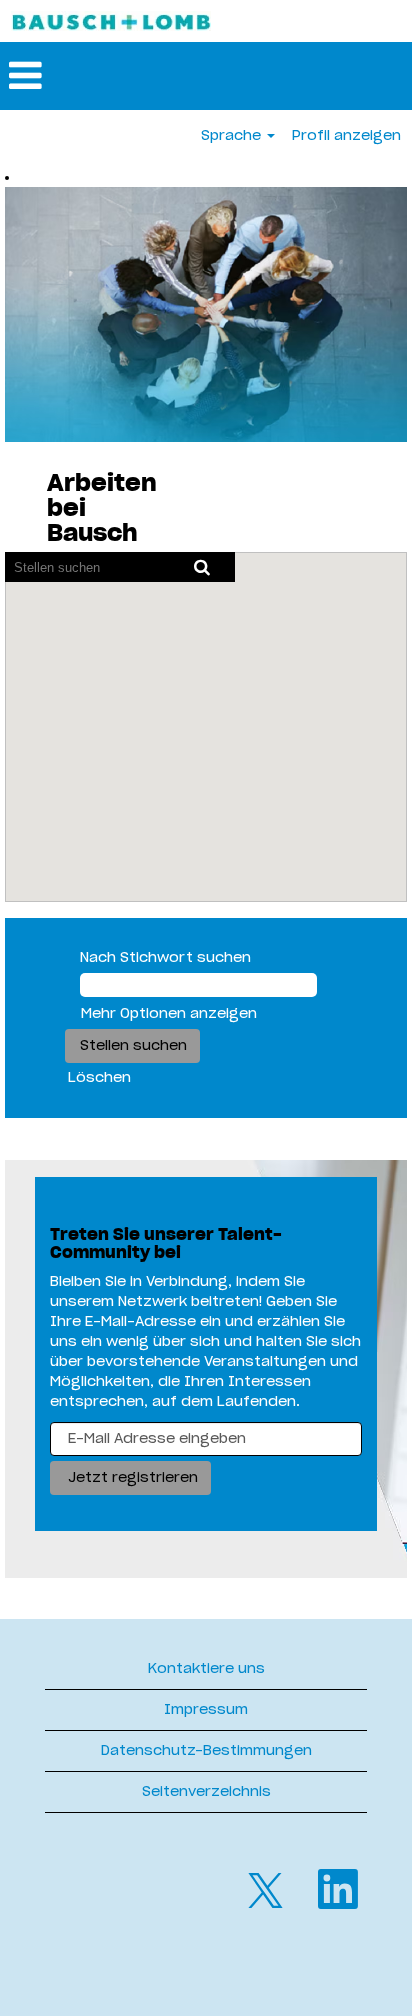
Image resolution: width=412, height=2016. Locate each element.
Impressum (206, 1710)
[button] (206, 76)
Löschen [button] (99, 1078)
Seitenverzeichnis (206, 1792)
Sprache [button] (233, 136)
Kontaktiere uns (206, 1669)
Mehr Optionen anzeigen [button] (169, 1014)
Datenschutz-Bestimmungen (206, 1751)
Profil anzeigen (346, 136)
